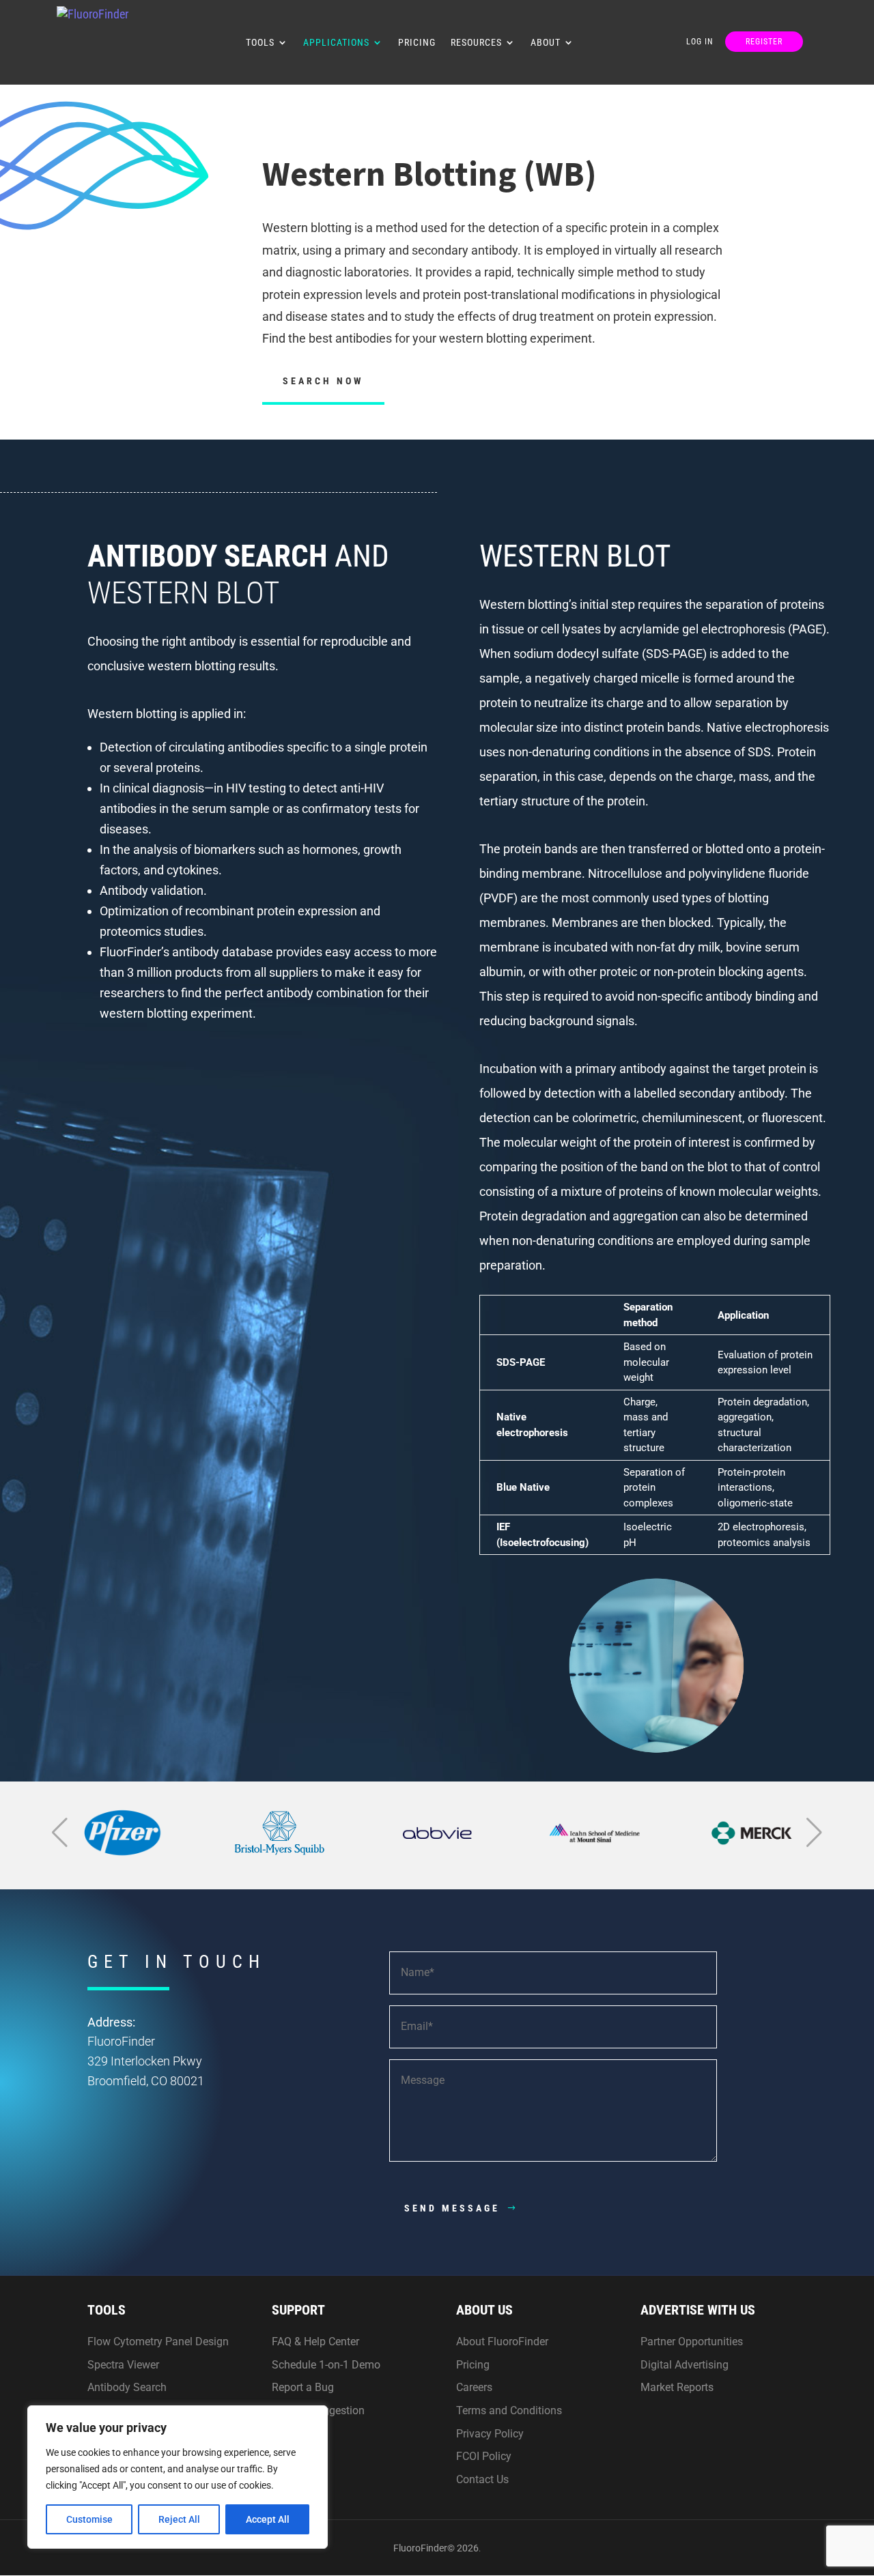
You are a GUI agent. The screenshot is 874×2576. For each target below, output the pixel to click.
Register (764, 42)
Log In (700, 42)
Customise (89, 2519)
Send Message (452, 2208)
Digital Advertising (685, 2365)
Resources (476, 43)
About (546, 43)
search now (323, 381)
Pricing (417, 43)
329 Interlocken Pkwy (145, 2061)
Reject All (179, 2519)
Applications (336, 43)
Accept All (268, 2519)
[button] (60, 1833)
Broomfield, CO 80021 (146, 2081)
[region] (178, 2477)
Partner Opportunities (692, 2342)
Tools (260, 43)
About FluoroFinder (502, 2342)
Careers (474, 2387)
